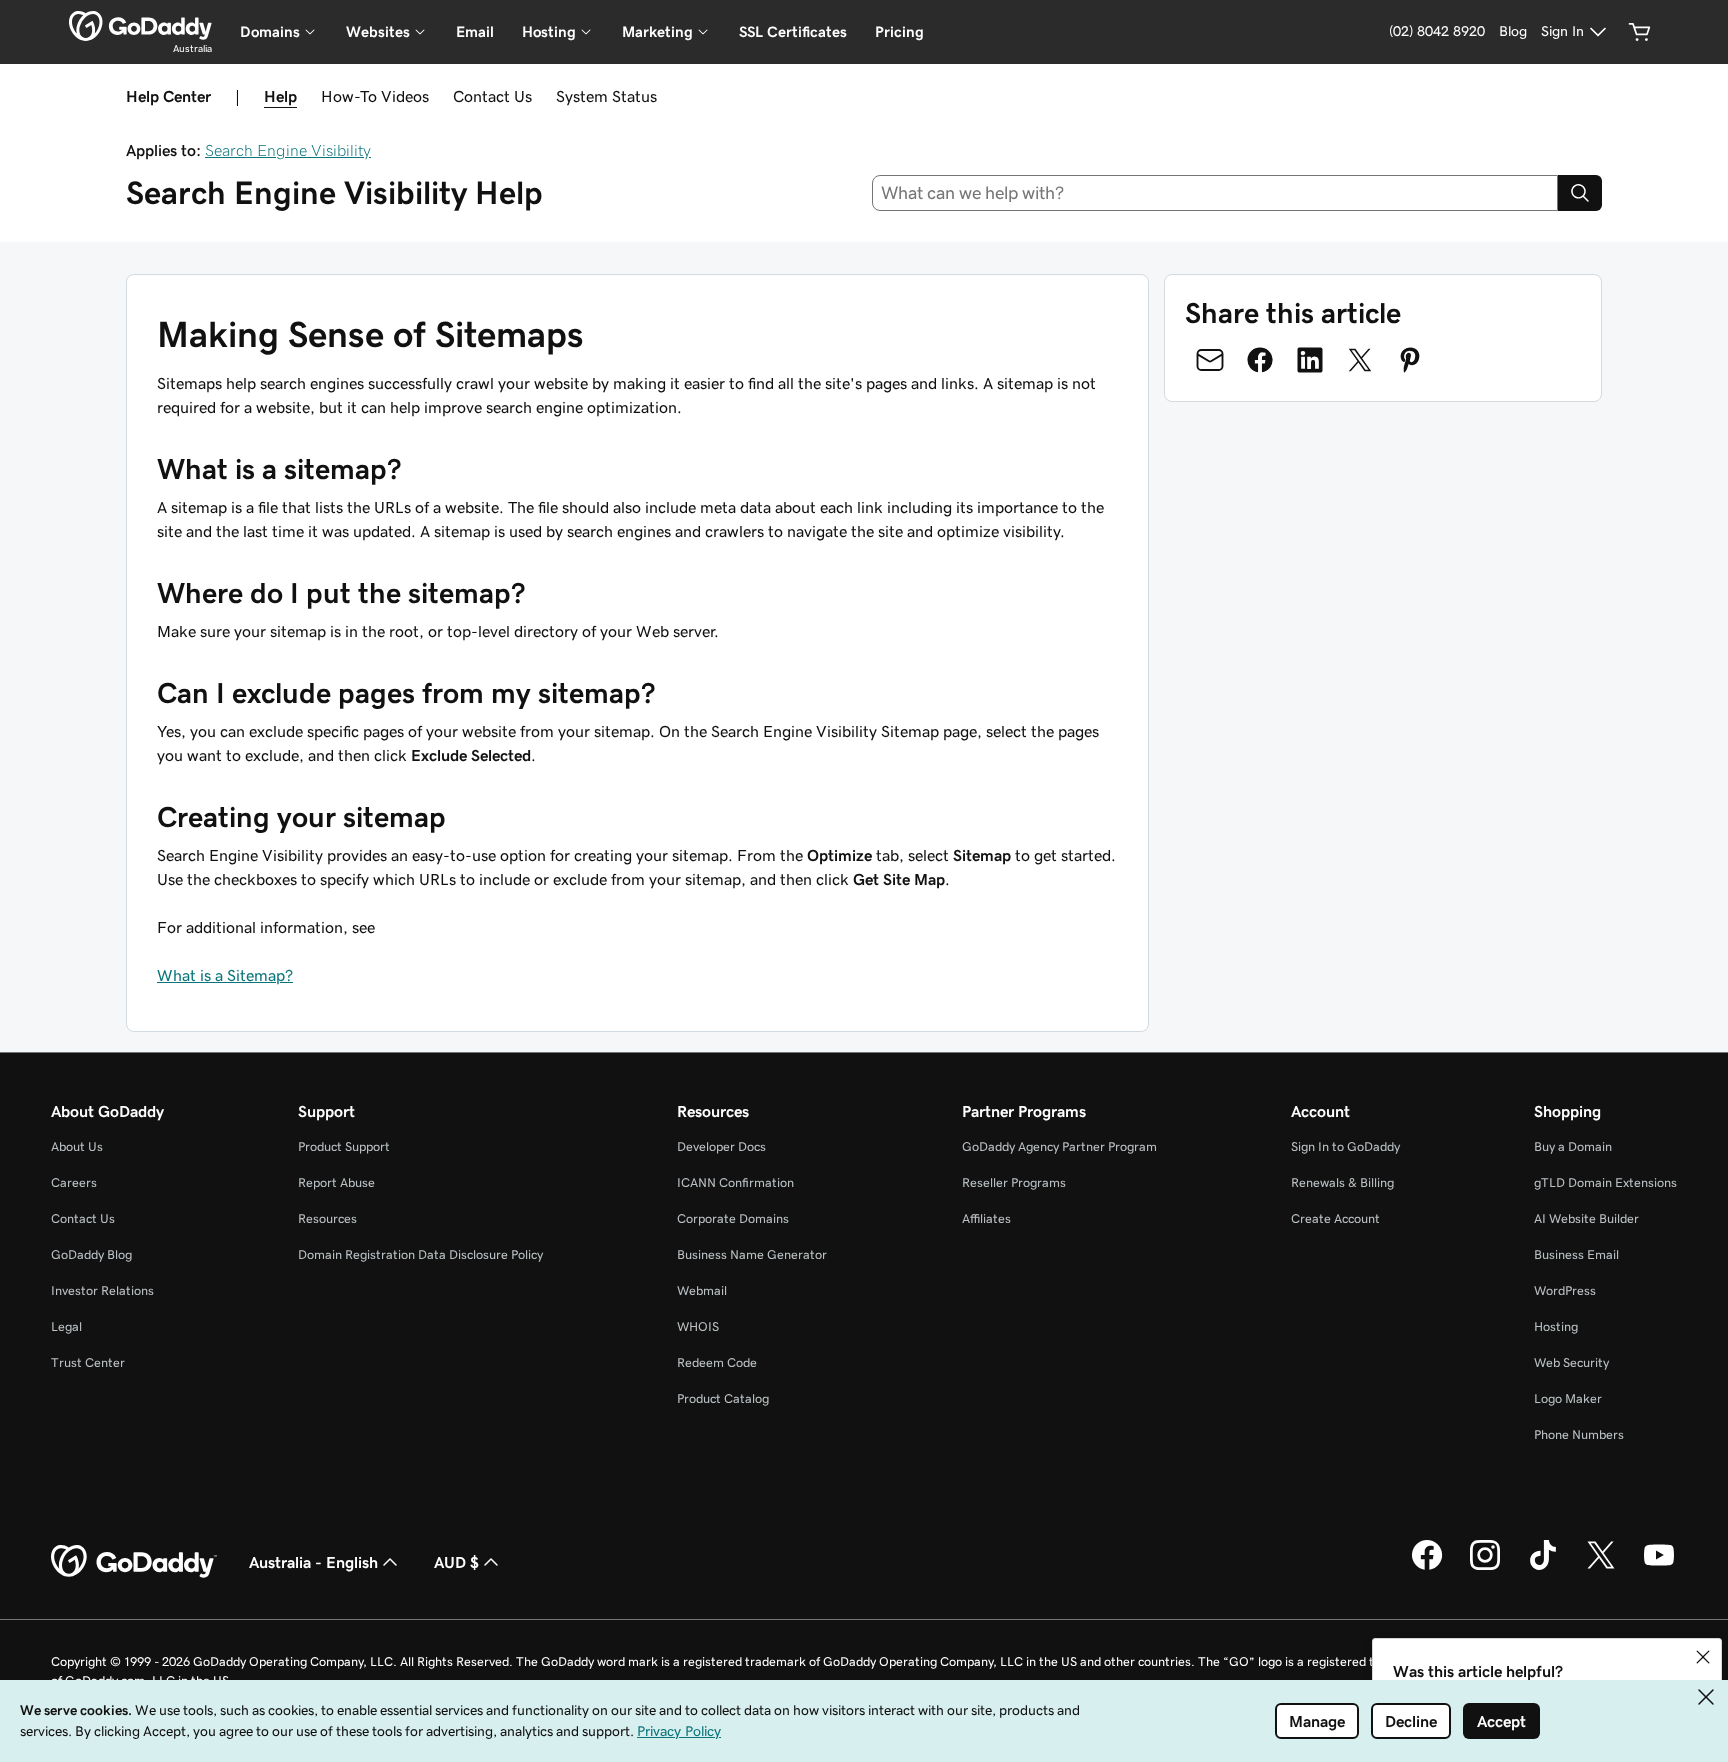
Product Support (344, 1146)
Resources (327, 1218)
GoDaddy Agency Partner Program (1059, 1146)
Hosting (1556, 1326)
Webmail (702, 1290)
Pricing (899, 31)
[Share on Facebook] (1260, 360)
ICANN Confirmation (735, 1182)
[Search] (1580, 193)
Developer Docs (721, 1146)
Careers (74, 1182)
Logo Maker (1568, 1398)
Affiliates (986, 1218)
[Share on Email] (1210, 360)
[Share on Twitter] (1360, 360)
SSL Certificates (793, 31)
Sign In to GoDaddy (1345, 1146)
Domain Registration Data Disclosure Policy (420, 1254)
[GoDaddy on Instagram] (1485, 1567)
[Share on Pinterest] (1410, 360)
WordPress (1565, 1290)
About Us (77, 1146)
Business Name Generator (752, 1254)
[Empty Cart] (1640, 32)
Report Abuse (336, 1182)
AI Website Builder (1586, 1218)
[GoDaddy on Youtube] (1659, 1567)
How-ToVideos (375, 96)
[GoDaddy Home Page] (134, 1562)
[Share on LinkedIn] (1310, 360)
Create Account (1335, 1218)
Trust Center (88, 1362)
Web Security (1571, 1362)
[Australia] (140, 26)
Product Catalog (723, 1398)
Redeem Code (717, 1362)
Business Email (1576, 1254)
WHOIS (698, 1326)
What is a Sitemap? (225, 975)
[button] (1703, 1657)
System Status (606, 96)
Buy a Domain (1573, 1146)
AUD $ (456, 1562)
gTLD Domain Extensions (1605, 1182)
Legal (66, 1326)
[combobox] (1215, 193)
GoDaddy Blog (91, 1254)
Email (475, 31)
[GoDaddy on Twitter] (1601, 1567)
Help (280, 96)
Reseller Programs (1014, 1182)
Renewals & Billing (1342, 1182)
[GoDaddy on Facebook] (1427, 1567)
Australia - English (313, 1562)
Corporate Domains (733, 1218)
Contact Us (492, 96)
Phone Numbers (1579, 1434)
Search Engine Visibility (288, 150)
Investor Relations (102, 1290)
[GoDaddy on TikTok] (1543, 1567)
